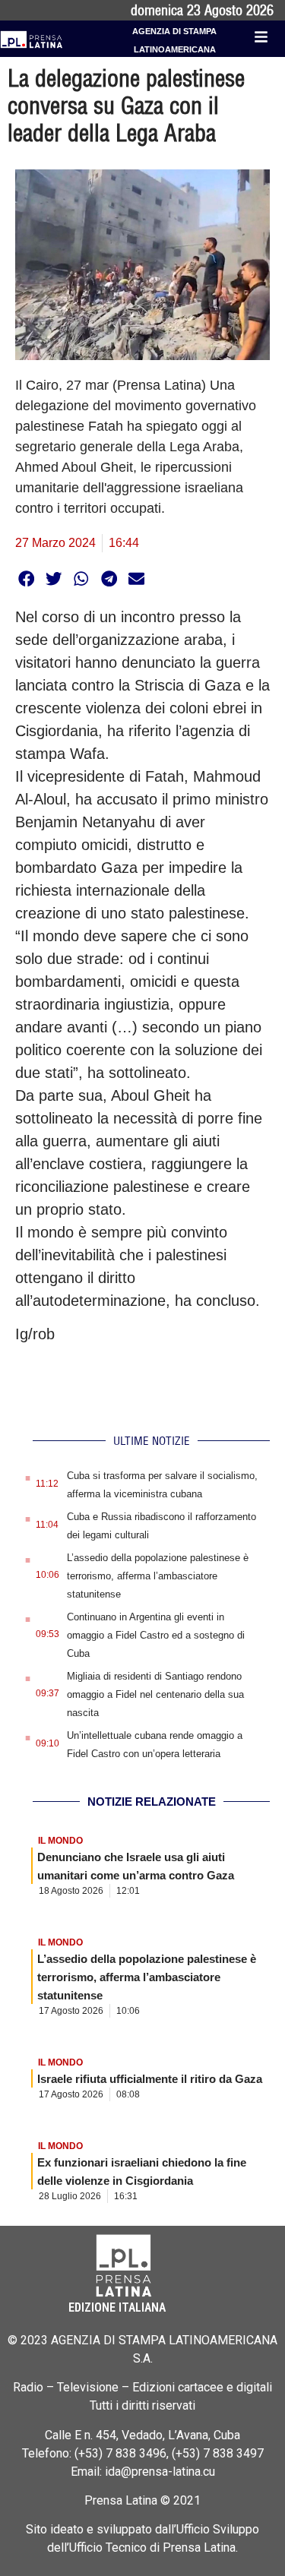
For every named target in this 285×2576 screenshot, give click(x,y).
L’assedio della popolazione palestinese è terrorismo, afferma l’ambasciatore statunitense (158, 1576)
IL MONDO (60, 1841)
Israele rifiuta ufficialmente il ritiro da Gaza (150, 2079)
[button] (26, 578)
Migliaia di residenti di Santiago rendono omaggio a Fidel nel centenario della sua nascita (155, 1694)
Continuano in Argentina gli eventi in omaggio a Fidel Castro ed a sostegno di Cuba (156, 1635)
